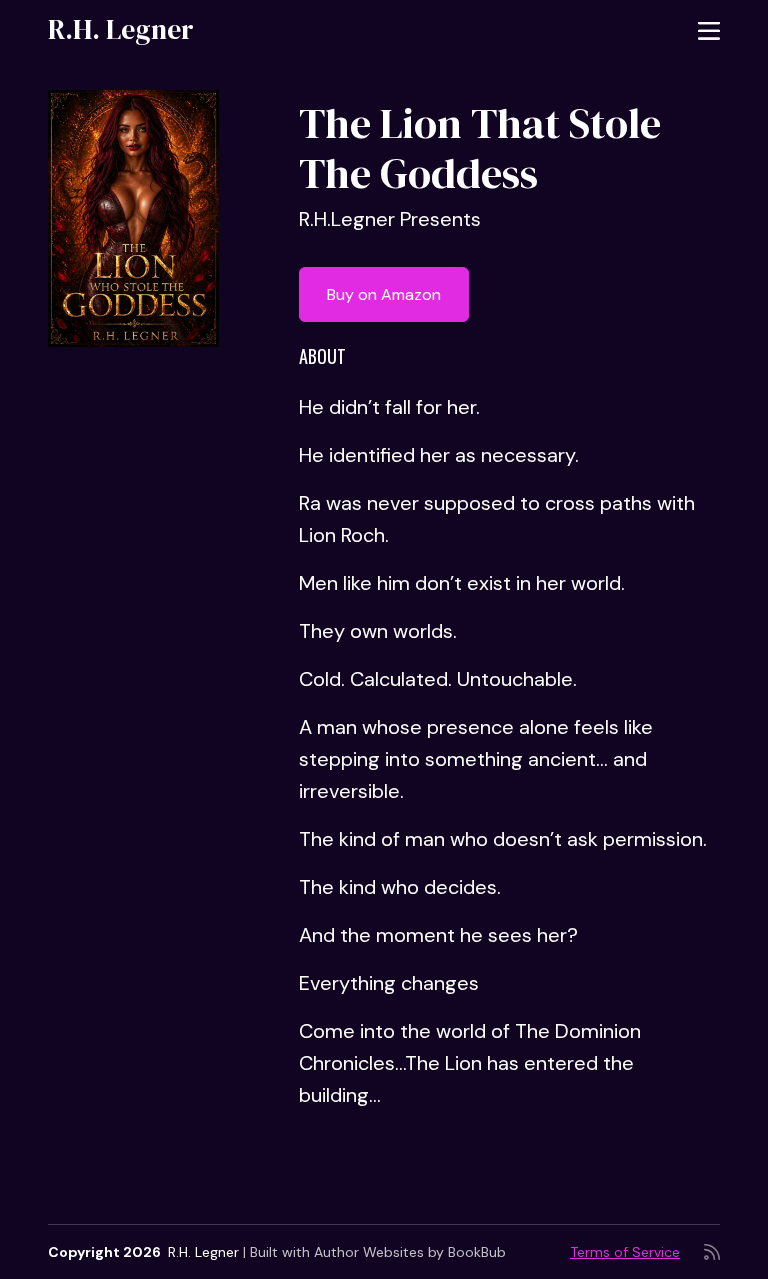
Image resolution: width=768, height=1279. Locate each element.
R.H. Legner (121, 29)
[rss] (712, 1252)
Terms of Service (625, 1252)
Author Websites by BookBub (410, 1252)
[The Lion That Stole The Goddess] (133, 218)
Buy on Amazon (384, 294)
